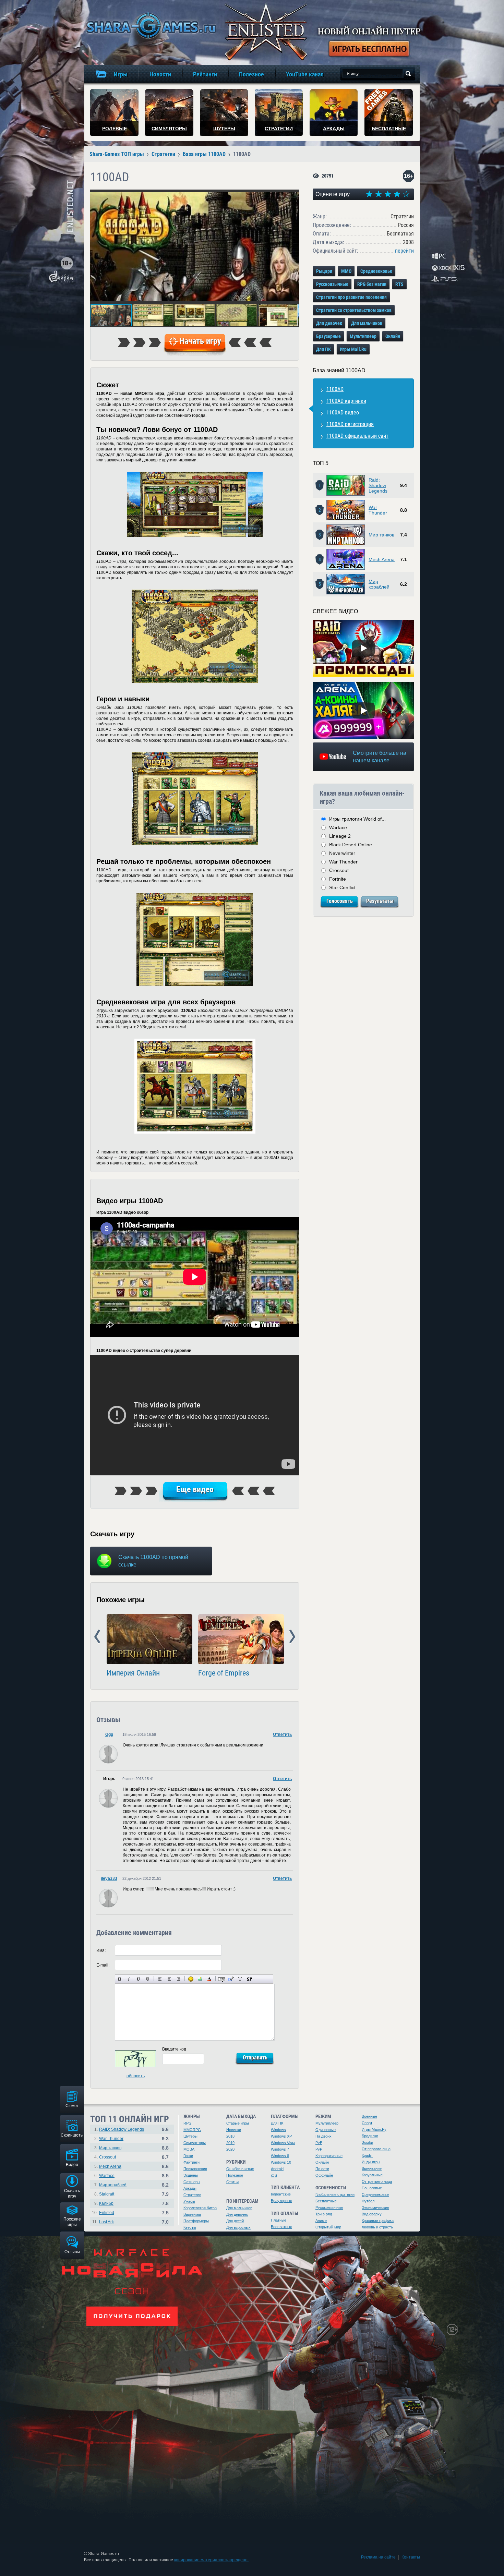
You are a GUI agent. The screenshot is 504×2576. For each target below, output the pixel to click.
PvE (319, 2143)
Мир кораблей (379, 584)
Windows (278, 2130)
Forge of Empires (224, 1673)
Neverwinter (342, 853)
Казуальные (372, 2175)
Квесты (190, 2227)
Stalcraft (107, 2194)
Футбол (368, 2201)
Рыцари (324, 271)
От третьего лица (377, 2181)
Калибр (106, 2203)
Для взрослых (238, 2227)
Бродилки (370, 2136)
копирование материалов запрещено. (211, 2560)
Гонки (188, 2156)
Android (277, 2169)
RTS (399, 284)
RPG (188, 2123)
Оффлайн (324, 2175)
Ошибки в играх (240, 2169)
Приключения (195, 2169)
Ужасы (189, 2201)
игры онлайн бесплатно (150, 26)
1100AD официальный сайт (357, 436)
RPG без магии (372, 284)
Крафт (367, 2155)
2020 (230, 2149)
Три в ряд (324, 2214)
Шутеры (190, 2136)
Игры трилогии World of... (357, 819)
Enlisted (107, 2213)
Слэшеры (192, 2182)
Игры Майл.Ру (374, 2129)
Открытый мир (328, 2227)
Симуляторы (195, 2143)
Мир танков (381, 535)
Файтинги (191, 2162)
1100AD (335, 389)
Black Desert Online (351, 845)
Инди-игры (371, 2162)
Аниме (321, 2221)
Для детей (235, 2221)
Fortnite (338, 879)
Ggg (109, 1734)
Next (292, 1637)
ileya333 (109, 1878)
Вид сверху (372, 2214)
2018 (230, 2136)
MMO (346, 271)
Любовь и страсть (377, 2227)
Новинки (234, 2130)
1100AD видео (343, 413)
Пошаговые (372, 2188)
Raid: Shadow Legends (378, 485)
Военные (369, 2116)
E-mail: (103, 1965)
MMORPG (192, 2130)
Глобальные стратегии (335, 2194)
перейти (404, 251)
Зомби (367, 2142)
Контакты (411, 2557)
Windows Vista (283, 2143)
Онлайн (393, 336)
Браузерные (328, 336)
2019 (230, 2143)
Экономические (375, 2208)
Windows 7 (280, 2149)
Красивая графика (378, 2221)
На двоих (323, 2136)
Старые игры (238, 2123)
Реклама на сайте (378, 2557)
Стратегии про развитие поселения (351, 297)
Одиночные (326, 2130)
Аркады (190, 2188)
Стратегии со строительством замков (354, 310)
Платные (279, 2220)
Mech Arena (382, 559)
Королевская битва (200, 2208)
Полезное (235, 2175)
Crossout (339, 870)
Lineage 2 (340, 836)
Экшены (191, 2175)
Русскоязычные (332, 284)
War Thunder (378, 510)
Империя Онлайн (133, 1673)
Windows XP (281, 2136)
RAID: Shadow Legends (122, 2129)
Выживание (372, 2168)
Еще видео (195, 1489)
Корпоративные (329, 2156)
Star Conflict (342, 887)
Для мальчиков (367, 323)
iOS (274, 2175)
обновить (136, 2076)
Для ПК (323, 349)
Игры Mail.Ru (353, 349)
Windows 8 (280, 2156)
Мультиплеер (363, 336)
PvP (319, 2149)
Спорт (367, 2123)
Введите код (174, 2049)
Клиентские (281, 2194)
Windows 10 (281, 2162)
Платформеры (196, 2221)
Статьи (232, 2182)
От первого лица (376, 2149)
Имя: (101, 1950)
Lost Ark (106, 2222)
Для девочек (329, 323)
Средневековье (376, 271)
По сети (322, 2169)
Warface (338, 827)
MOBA (189, 2149)
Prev (97, 1637)
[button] (293, 196)
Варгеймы (192, 2214)
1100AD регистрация (350, 424)
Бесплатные (281, 2227)
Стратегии (192, 2195)
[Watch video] (363, 648)
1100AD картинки (346, 401)
